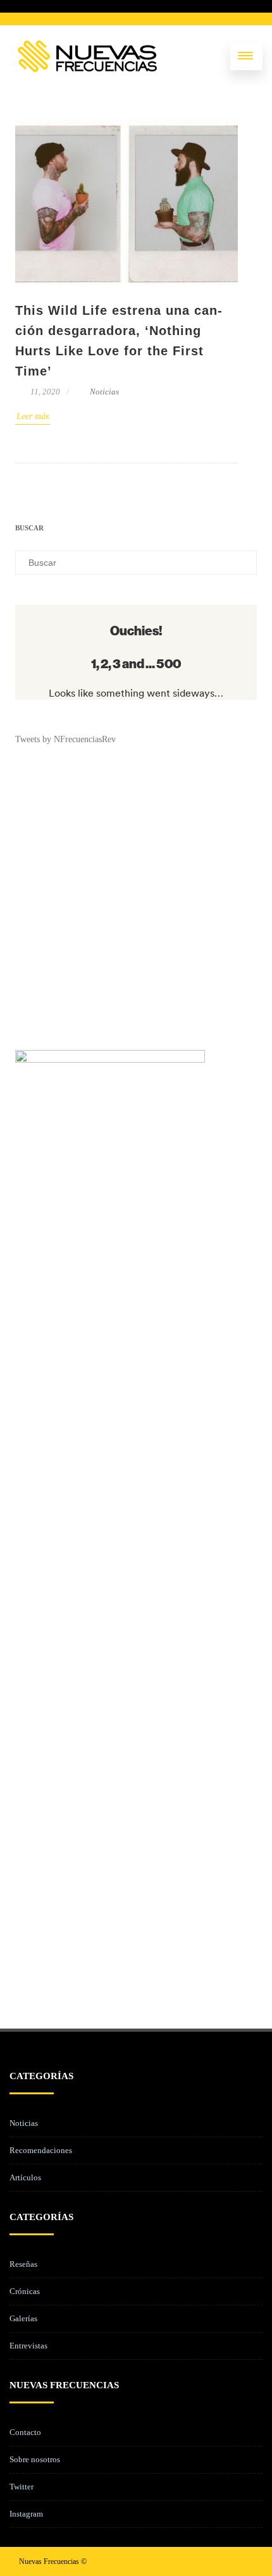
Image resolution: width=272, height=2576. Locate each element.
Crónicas (25, 2291)
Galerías (23, 2318)
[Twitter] (202, 2561)
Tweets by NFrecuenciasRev (65, 739)
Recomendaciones (41, 2150)
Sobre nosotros (35, 2459)
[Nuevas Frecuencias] (87, 56)
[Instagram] (223, 2561)
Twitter (22, 2487)
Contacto (25, 2432)
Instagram (26, 2514)
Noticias (104, 392)
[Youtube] (243, 2561)
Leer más (33, 416)
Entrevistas (28, 2346)
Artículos (25, 2177)
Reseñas (23, 2264)
